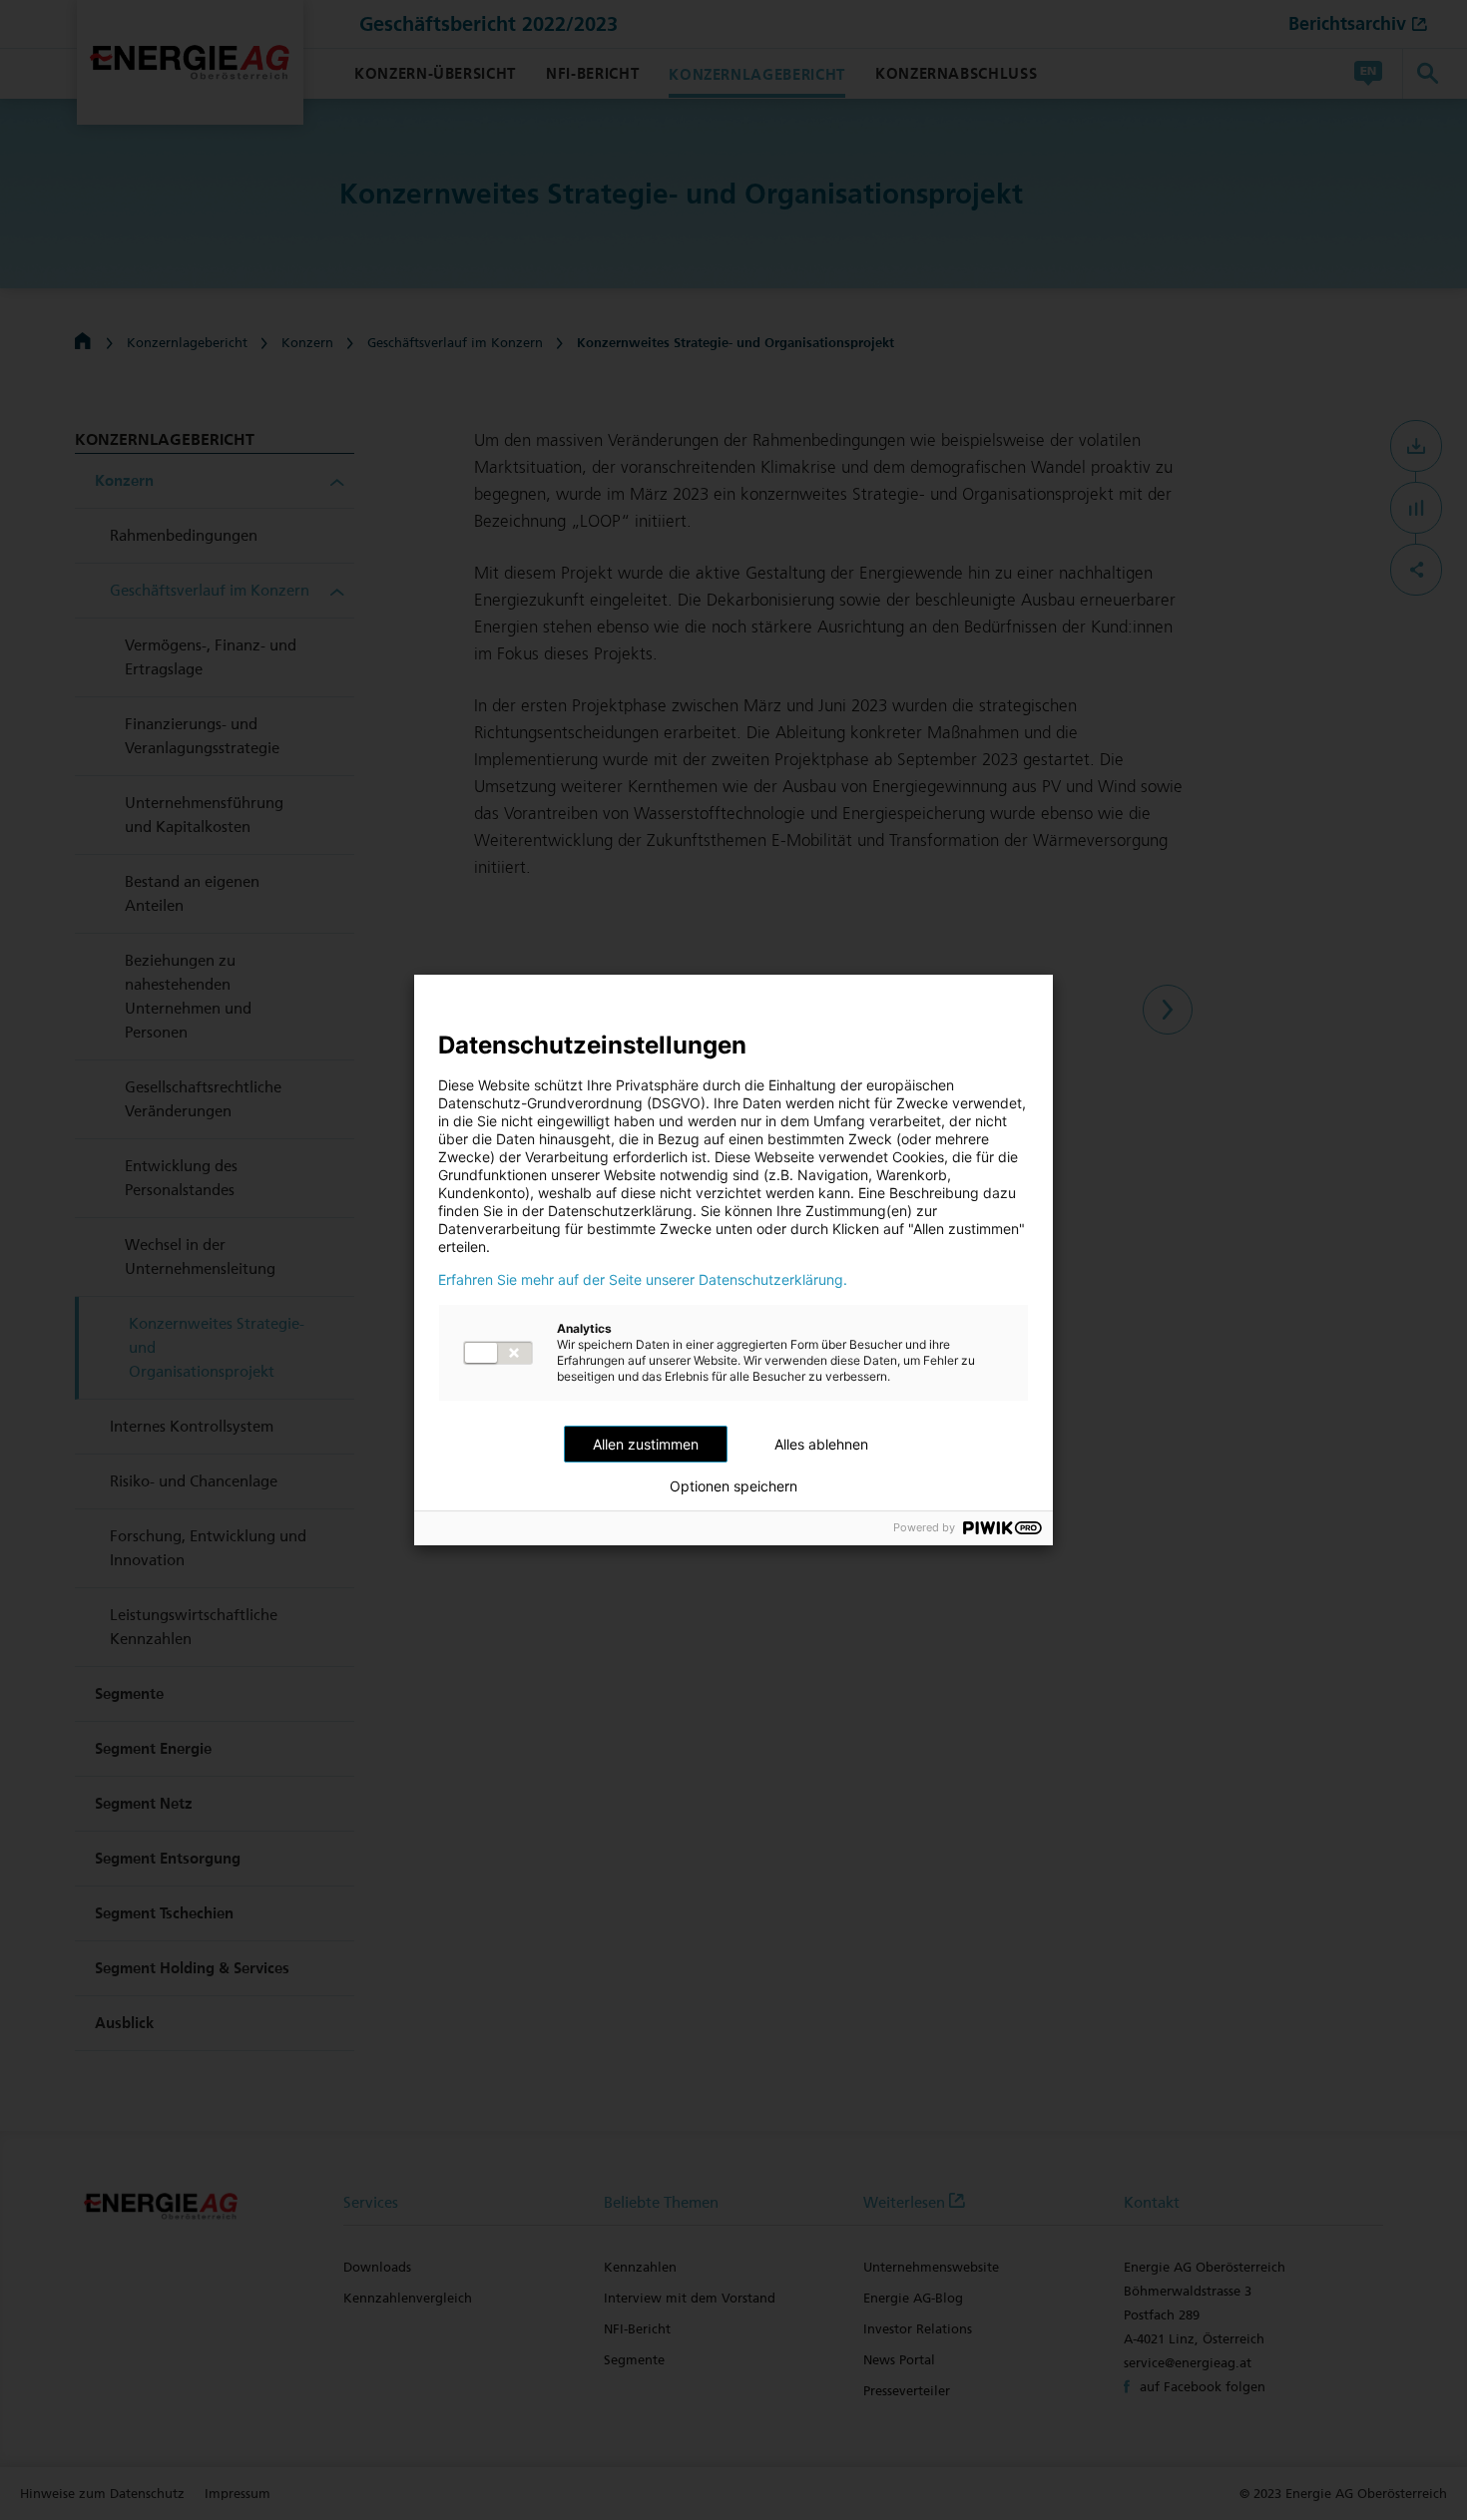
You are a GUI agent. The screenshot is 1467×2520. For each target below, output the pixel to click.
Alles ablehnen (821, 1444)
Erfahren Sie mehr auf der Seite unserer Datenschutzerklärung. (643, 1280)
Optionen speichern (733, 1486)
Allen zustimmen (646, 1444)
